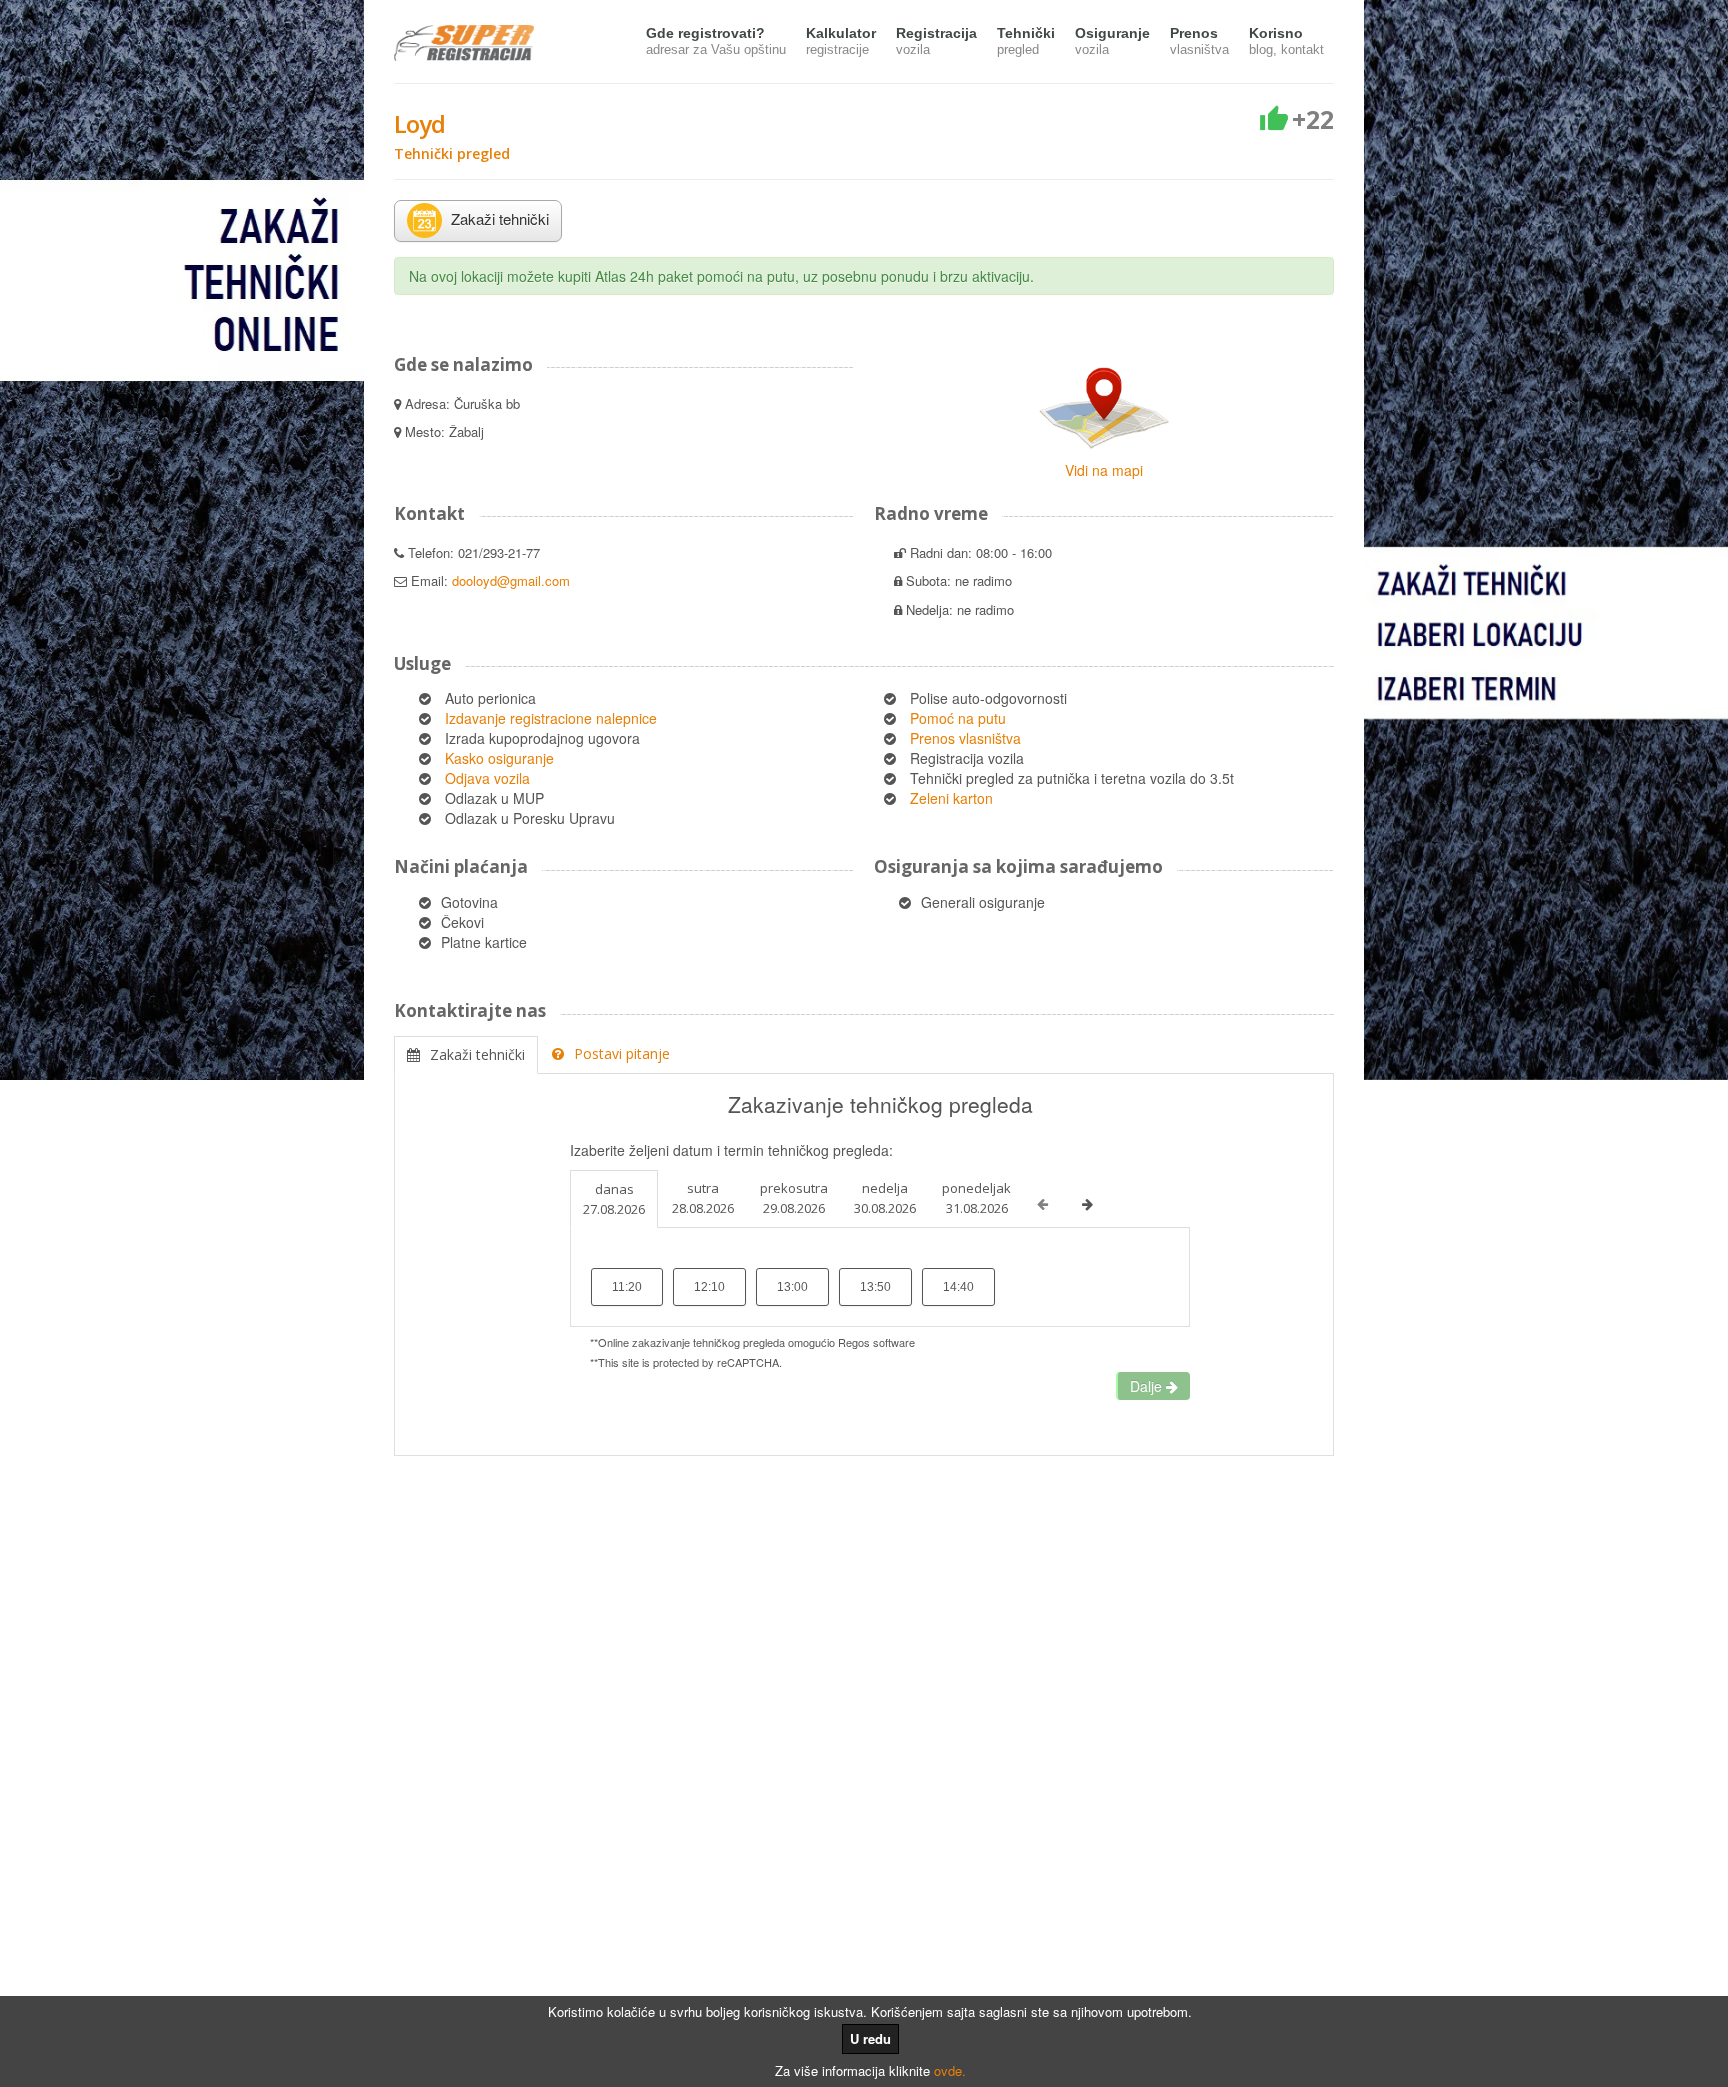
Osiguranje (1112, 41)
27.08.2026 (614, 1199)
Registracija (936, 41)
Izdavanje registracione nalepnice (551, 718)
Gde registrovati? (716, 41)
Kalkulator (841, 41)
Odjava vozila (487, 778)
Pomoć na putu (958, 718)
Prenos (1199, 41)
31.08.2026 (976, 1198)
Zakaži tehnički (477, 1054)
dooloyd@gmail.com (511, 580)
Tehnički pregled (452, 153)
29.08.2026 (794, 1198)
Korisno (1286, 41)
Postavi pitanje (622, 1053)
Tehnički (1026, 41)
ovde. (950, 2070)
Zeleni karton (951, 798)
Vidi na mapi (1104, 470)
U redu (870, 2038)
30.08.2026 (885, 1198)
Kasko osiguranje (499, 758)
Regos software (876, 1342)
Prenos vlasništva (965, 738)
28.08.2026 (703, 1198)
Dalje (1148, 1386)
